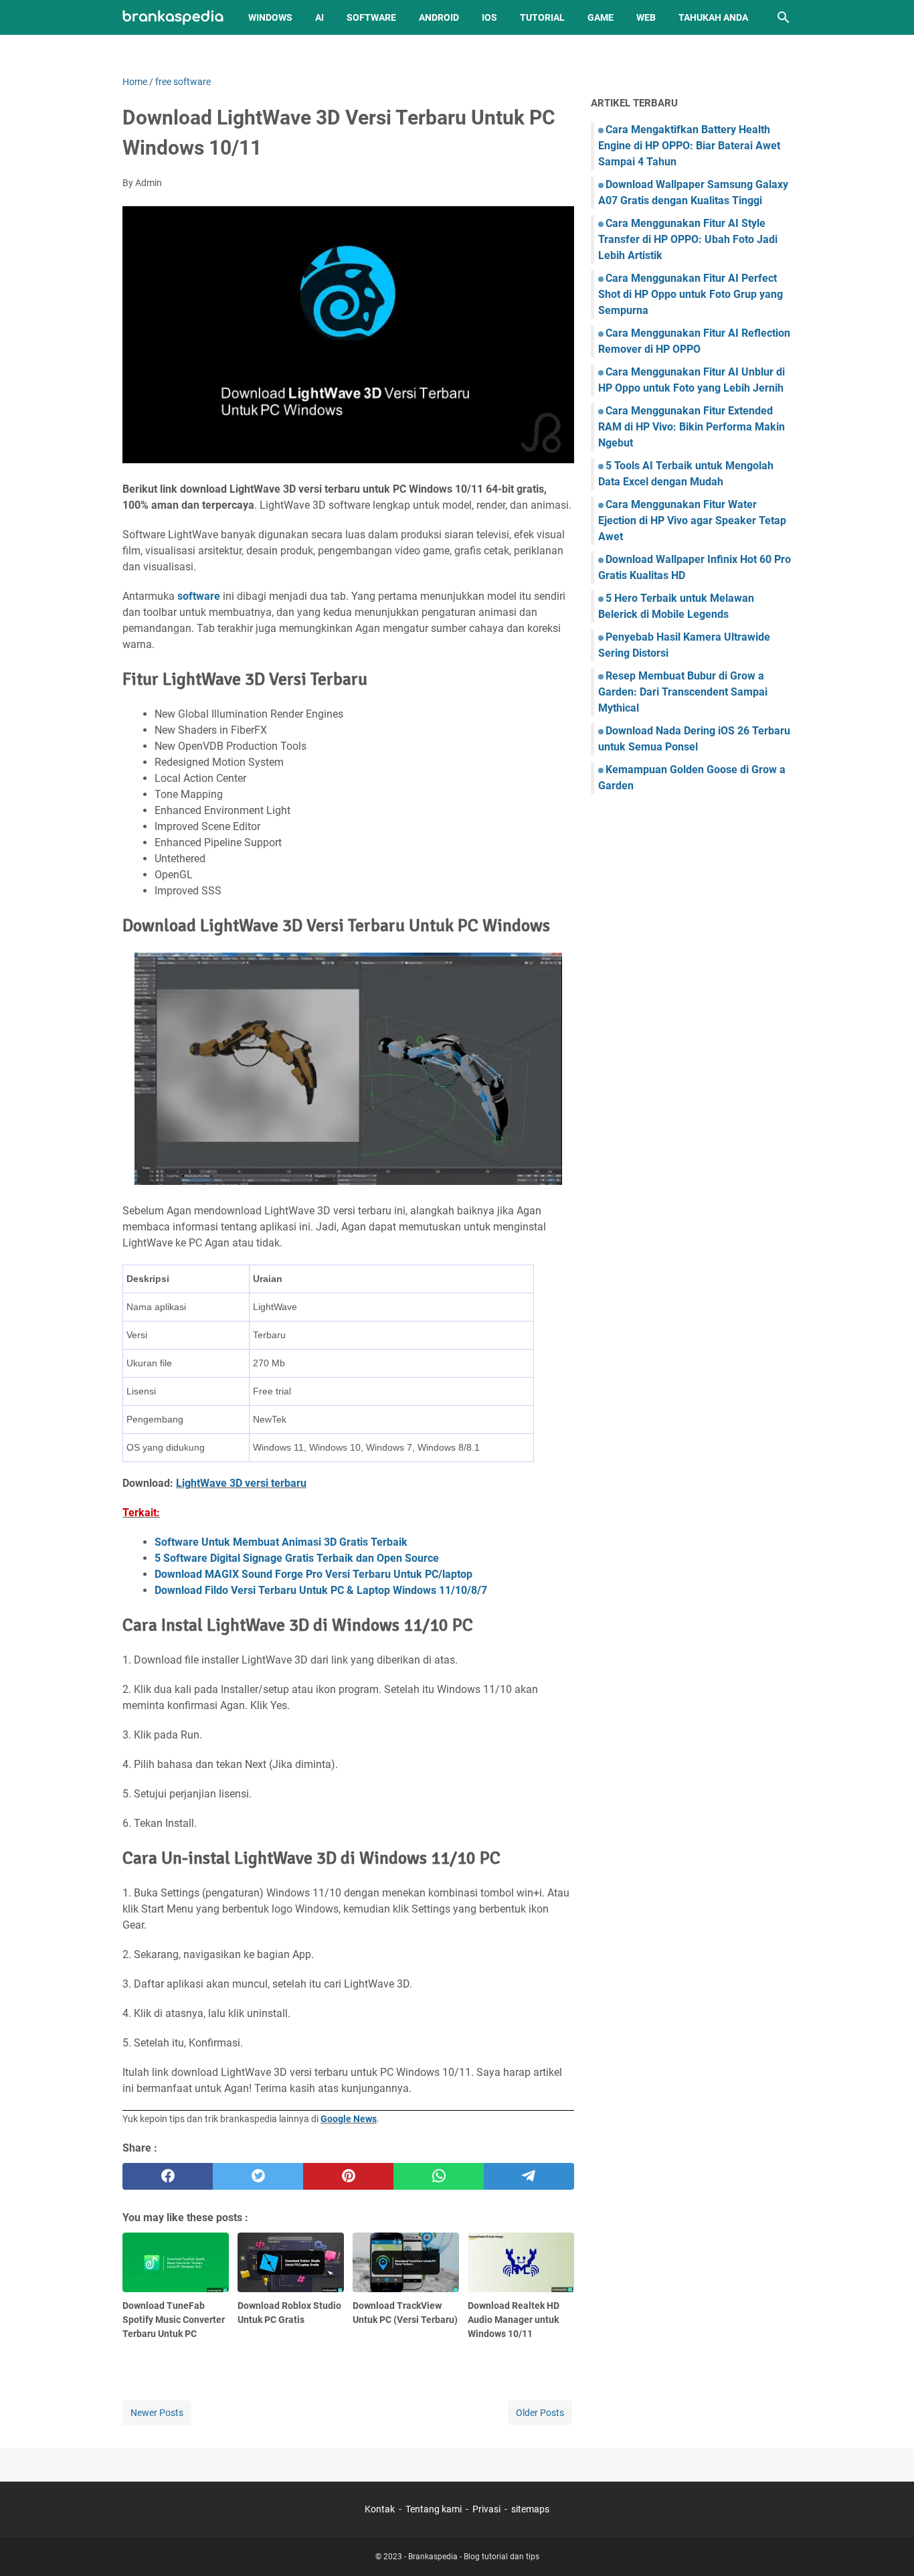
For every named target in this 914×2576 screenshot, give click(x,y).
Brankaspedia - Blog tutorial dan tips (474, 2557)
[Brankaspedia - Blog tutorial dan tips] (173, 18)
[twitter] (258, 2176)
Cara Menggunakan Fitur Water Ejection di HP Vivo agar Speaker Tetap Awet (692, 520)
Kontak (380, 2509)
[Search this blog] (784, 17)
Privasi (486, 2509)
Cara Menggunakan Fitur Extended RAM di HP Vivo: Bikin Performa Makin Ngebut (692, 427)
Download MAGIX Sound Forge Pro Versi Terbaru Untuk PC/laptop (313, 1574)
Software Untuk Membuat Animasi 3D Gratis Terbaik (281, 1542)
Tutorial (542, 17)
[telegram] (529, 2176)
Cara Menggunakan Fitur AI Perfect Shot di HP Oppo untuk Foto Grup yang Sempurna (691, 294)
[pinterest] (348, 2176)
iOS (489, 17)
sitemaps (530, 2509)
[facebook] (168, 2176)
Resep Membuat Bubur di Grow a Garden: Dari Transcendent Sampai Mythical (683, 692)
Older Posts (540, 2413)
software (199, 596)
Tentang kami (434, 2509)
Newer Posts (157, 2413)
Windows (270, 17)
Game (601, 17)
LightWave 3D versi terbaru (241, 1483)
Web (646, 17)
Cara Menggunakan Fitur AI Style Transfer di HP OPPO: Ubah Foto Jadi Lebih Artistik (688, 239)
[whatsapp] (439, 2176)
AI (319, 17)
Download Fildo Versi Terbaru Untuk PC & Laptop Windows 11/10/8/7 (321, 1590)
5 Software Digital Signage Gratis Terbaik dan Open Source (297, 1558)
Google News (349, 2119)
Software (371, 17)
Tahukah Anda (713, 17)
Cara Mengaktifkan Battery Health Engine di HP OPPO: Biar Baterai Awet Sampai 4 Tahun (689, 146)
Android (439, 17)
